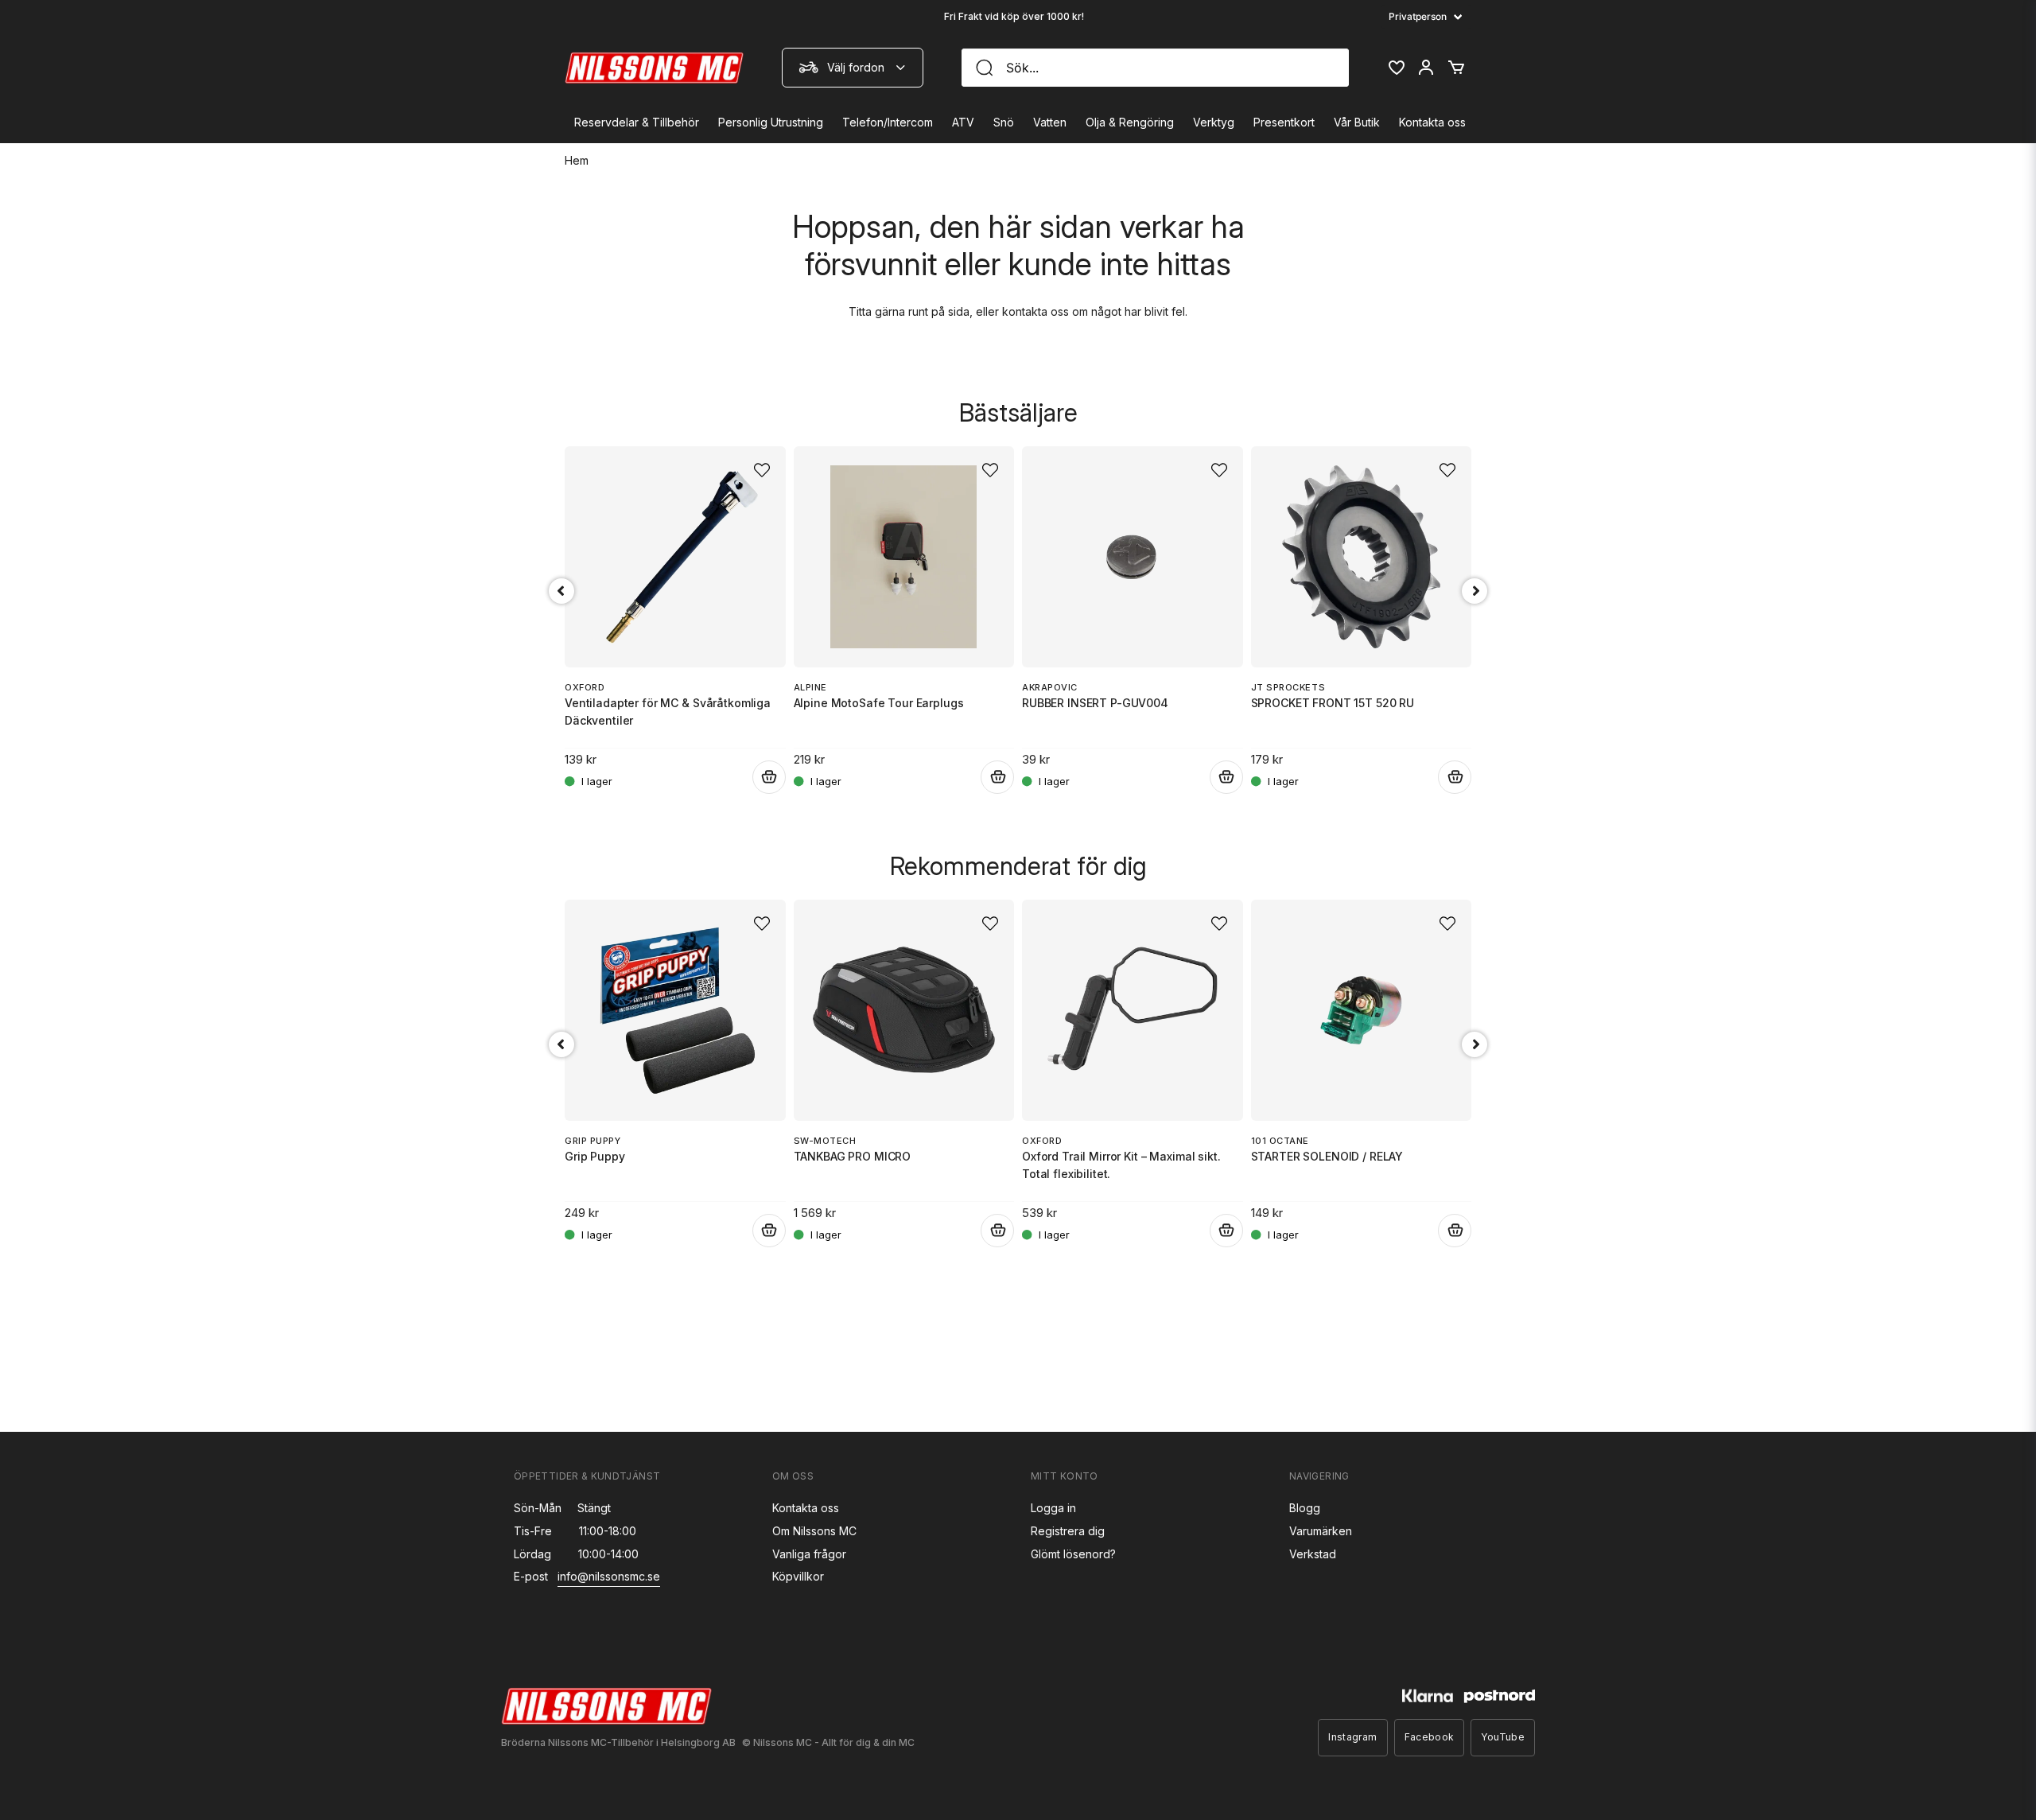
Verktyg (1214, 122)
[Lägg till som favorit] (1396, 68)
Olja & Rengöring (1130, 122)
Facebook (1430, 1737)
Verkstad (1313, 1554)
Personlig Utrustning (771, 122)
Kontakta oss (1432, 122)
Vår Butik (1357, 122)
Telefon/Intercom (888, 122)
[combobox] (853, 68)
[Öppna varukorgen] (1456, 68)
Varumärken (1321, 1531)
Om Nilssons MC (814, 1531)
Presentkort (1284, 122)
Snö (1004, 122)
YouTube (1503, 1737)
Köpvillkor (798, 1576)
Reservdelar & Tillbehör (637, 122)
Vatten (1050, 122)
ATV (963, 122)
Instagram (1352, 1737)
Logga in (1053, 1508)
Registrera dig (1068, 1531)
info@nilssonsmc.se (609, 1576)
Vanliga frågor (809, 1554)
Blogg (1305, 1508)
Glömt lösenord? (1073, 1554)
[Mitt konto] (1426, 68)
